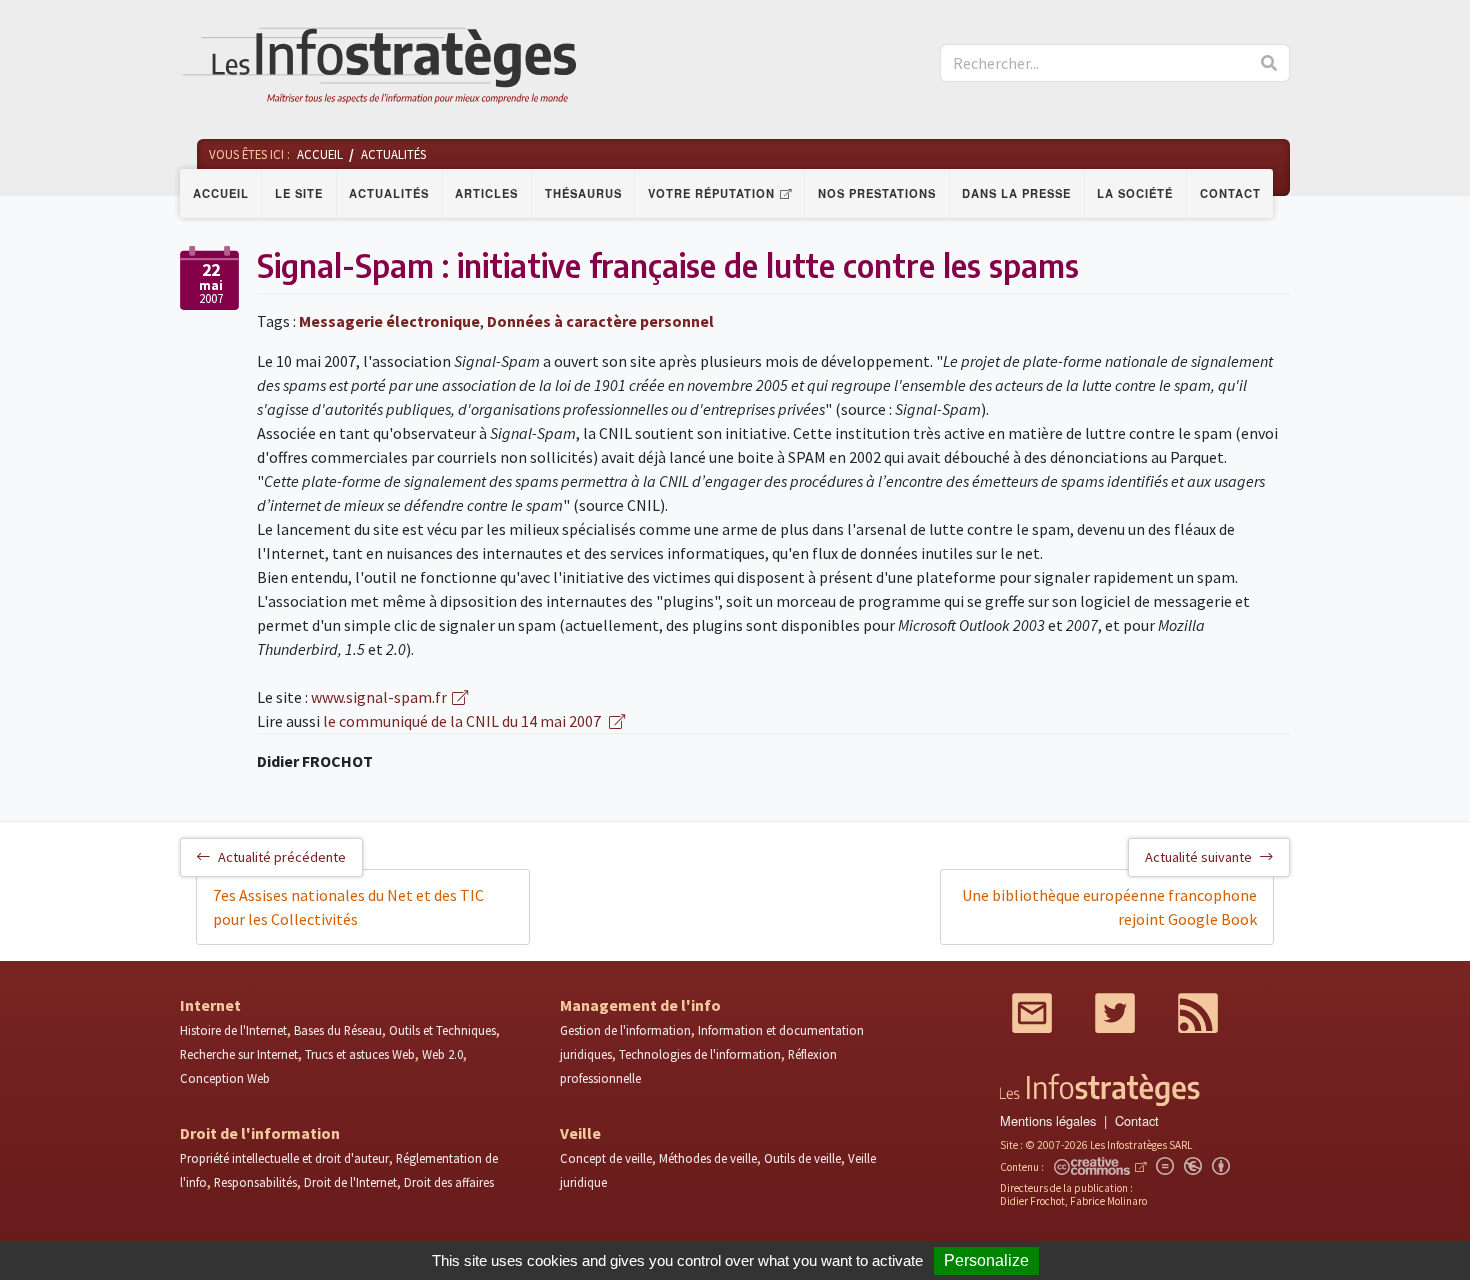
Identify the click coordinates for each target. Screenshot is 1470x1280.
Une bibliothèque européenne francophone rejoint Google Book (1109, 907)
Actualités (389, 193)
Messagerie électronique (389, 321)
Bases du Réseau (338, 1030)
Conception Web (225, 1078)
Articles (486, 193)
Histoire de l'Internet (233, 1030)
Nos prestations (877, 193)
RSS (1198, 1013)
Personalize (986, 1260)
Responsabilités (255, 1182)
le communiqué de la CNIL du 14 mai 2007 (463, 721)
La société (1135, 193)
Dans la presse (1016, 193)
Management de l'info (640, 1005)
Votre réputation (711, 193)
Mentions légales (1048, 1120)
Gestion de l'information (625, 1030)
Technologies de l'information (700, 1054)
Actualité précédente (282, 857)
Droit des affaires (449, 1182)
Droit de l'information (260, 1133)
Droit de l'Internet (350, 1182)
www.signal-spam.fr (379, 697)
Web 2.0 (442, 1054)
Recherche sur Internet (239, 1054)
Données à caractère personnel (600, 321)
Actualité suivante (1198, 857)
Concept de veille (606, 1158)
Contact (1230, 193)
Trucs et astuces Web (360, 1054)
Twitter (1115, 1013)
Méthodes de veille (708, 1158)
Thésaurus (583, 193)
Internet (210, 1005)
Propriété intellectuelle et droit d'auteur (284, 1158)
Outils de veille (802, 1158)
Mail (1032, 1013)
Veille (580, 1133)
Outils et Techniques (442, 1030)
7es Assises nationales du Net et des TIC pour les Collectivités (348, 907)
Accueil (221, 193)
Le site (299, 193)
